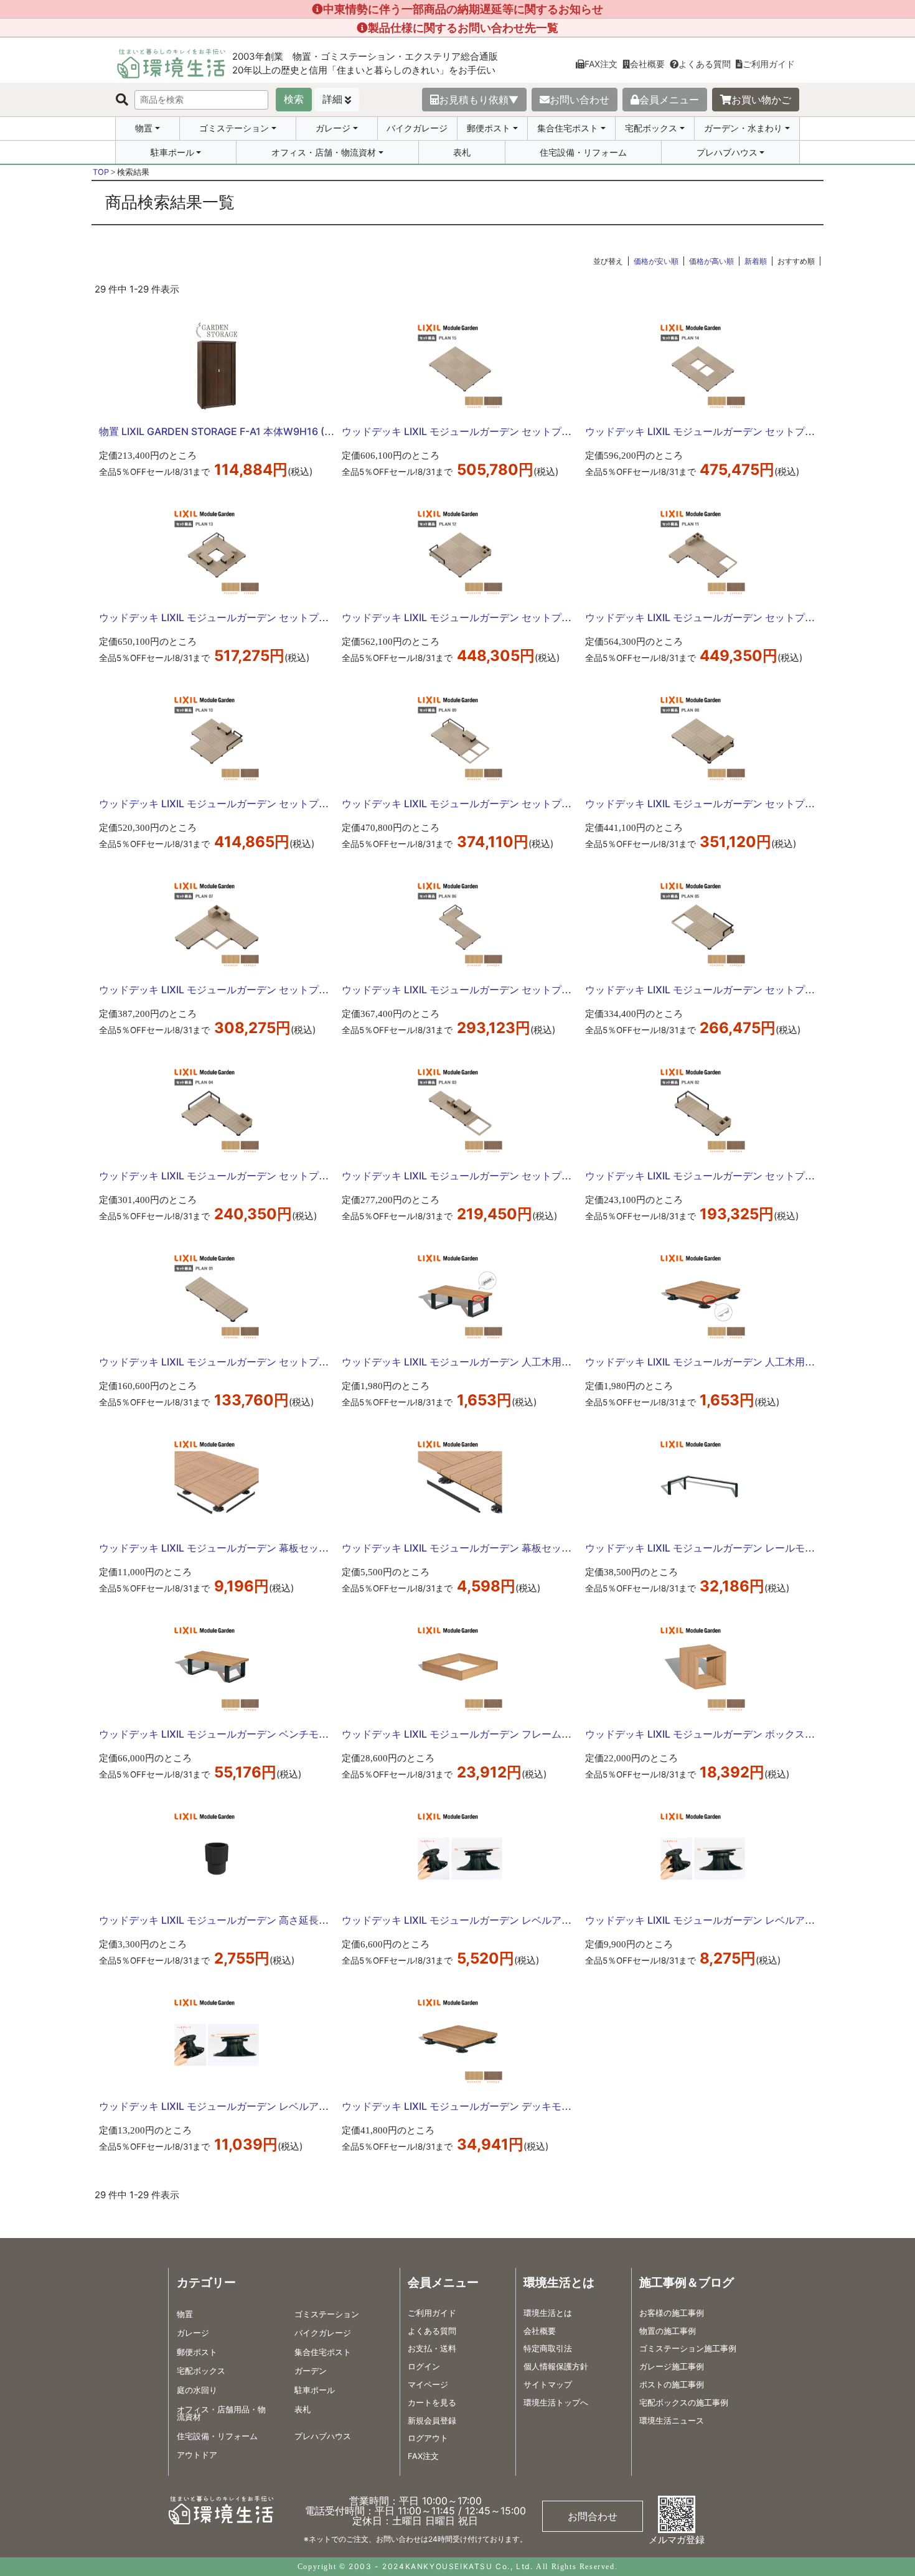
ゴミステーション (234, 128)
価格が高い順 (711, 261)
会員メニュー (669, 100)
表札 (462, 152)
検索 (294, 99)
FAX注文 (601, 64)
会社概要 (647, 64)
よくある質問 (705, 64)
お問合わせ (593, 2516)
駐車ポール (172, 152)
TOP (101, 172)
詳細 (332, 99)
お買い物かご (761, 100)
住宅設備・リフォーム (583, 152)
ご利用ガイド (769, 64)
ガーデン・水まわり (743, 128)
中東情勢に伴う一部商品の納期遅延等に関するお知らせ (463, 9)
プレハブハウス (727, 152)
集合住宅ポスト (568, 128)
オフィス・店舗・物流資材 (324, 152)
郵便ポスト (489, 128)
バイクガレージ (417, 128)
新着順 (756, 261)
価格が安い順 (656, 261)
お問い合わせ (579, 100)
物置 (144, 128)
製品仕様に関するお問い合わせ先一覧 (463, 28)
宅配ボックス (651, 128)
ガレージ (333, 128)
